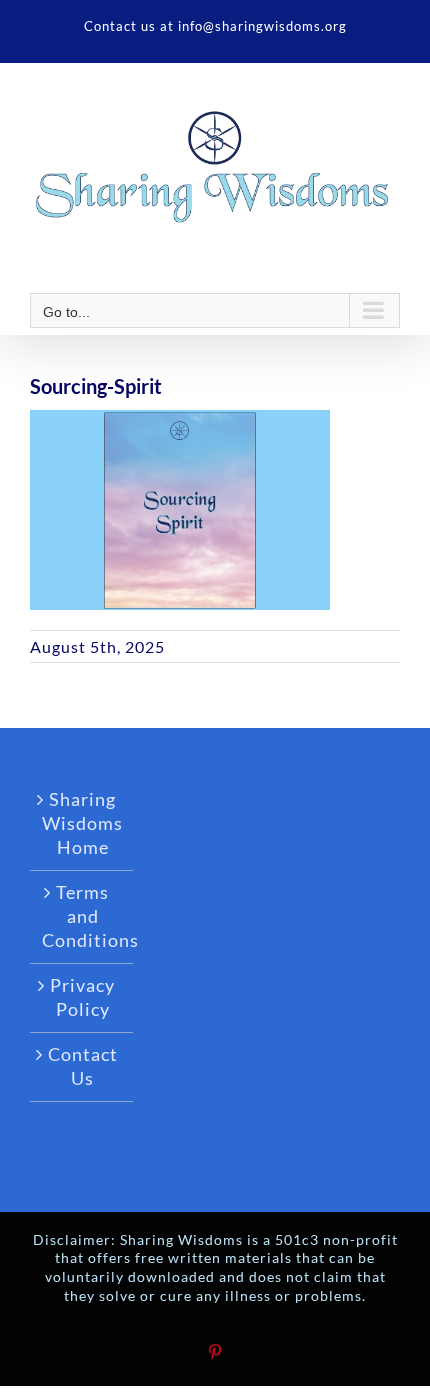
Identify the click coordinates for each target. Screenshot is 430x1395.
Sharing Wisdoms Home (82, 823)
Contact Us (83, 1066)
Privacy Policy (82, 997)
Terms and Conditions (82, 916)
